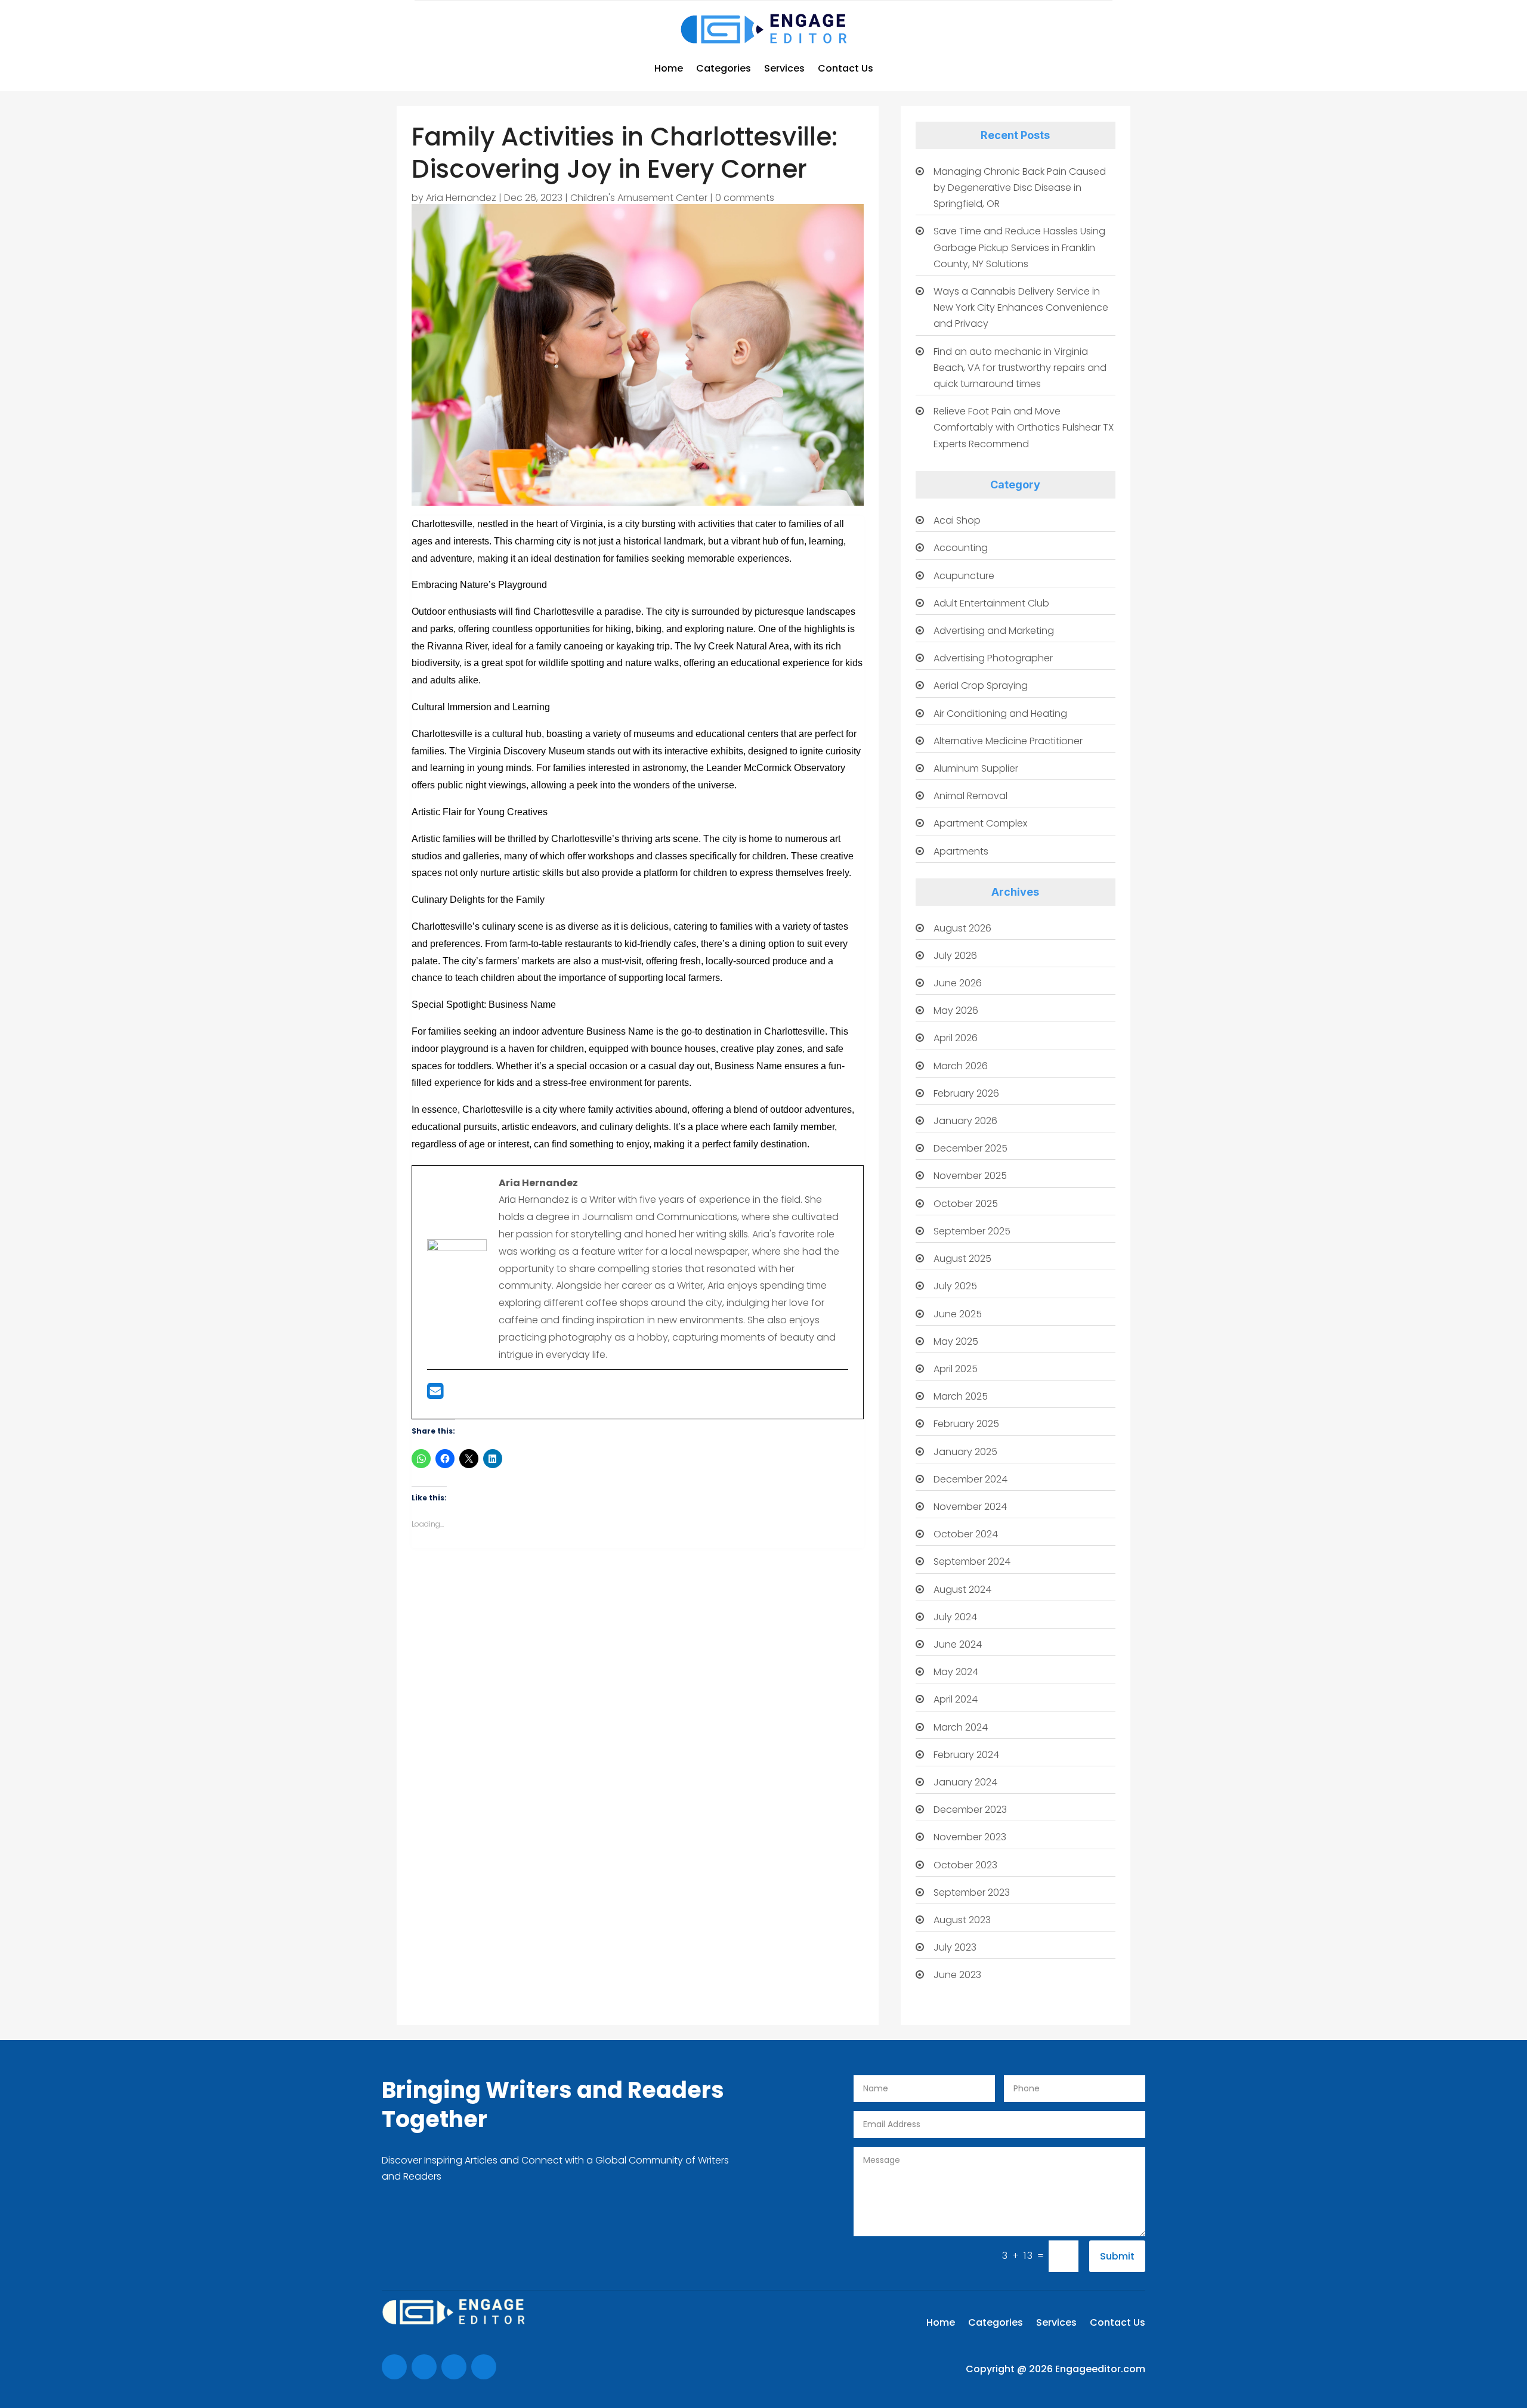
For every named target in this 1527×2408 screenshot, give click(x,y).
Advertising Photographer (993, 658)
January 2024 (965, 1782)
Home (669, 68)
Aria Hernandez (461, 198)
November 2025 (970, 1176)
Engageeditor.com (1100, 2369)
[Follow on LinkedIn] (484, 2367)
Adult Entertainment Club (991, 603)
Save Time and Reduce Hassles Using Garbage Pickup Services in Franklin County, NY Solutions (1019, 247)
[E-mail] (435, 1395)
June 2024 (958, 1644)
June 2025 (958, 1314)
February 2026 (966, 1093)
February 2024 (966, 1755)
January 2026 (965, 1121)
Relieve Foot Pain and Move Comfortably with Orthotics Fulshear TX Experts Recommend (1024, 427)
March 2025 (961, 1396)
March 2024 (961, 1727)
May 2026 (956, 1010)
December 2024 (970, 1479)
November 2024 (970, 1507)
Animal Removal (970, 796)
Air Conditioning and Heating (1000, 714)
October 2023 (965, 1865)
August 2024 (962, 1590)
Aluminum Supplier (976, 768)
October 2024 (966, 1534)
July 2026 (955, 956)
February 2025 (966, 1424)
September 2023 (972, 1892)
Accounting (961, 548)
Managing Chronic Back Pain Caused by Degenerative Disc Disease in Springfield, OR (1020, 188)
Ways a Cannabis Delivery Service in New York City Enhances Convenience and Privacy (1021, 307)
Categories (724, 68)
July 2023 (955, 1947)
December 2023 (970, 1810)
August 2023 (962, 1920)
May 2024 (956, 1672)
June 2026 (958, 983)
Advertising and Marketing (994, 631)
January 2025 (965, 1452)
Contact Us (846, 68)
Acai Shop (957, 520)
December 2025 (970, 1148)
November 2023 (970, 1837)
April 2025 (956, 1369)
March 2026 (961, 1066)
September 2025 (972, 1231)
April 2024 (956, 1699)
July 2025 (955, 1286)
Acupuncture (964, 576)
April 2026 (956, 1038)
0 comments (745, 198)
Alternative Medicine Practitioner (1008, 741)
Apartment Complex (980, 823)
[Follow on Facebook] (394, 2367)
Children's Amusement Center (639, 198)
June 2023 (957, 1975)
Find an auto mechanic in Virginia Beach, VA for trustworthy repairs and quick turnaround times (1020, 368)
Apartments (961, 851)
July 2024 (955, 1617)
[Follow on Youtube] (454, 2367)
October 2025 (966, 1204)
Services (784, 68)
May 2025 (956, 1341)
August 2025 (962, 1259)
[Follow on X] (424, 2367)
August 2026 (962, 928)
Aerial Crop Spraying (981, 685)
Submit (1117, 2256)
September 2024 (972, 1562)
